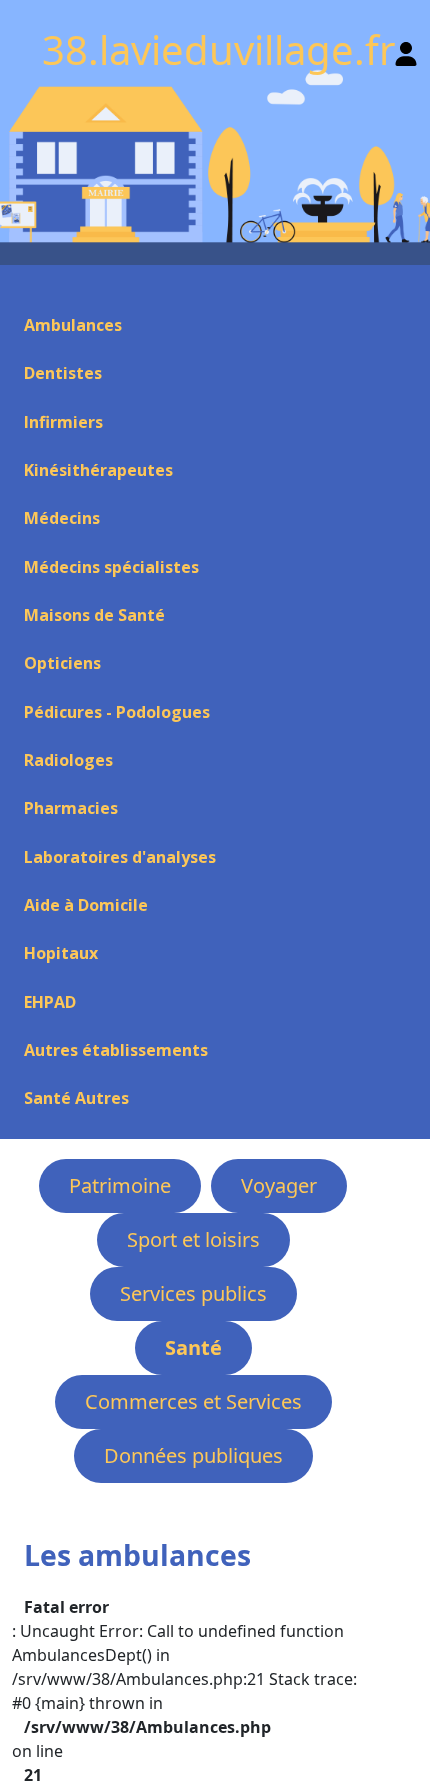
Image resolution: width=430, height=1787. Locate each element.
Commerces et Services (193, 1401)
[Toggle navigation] (24, 289)
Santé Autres (76, 1098)
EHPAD (50, 1002)
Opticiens (62, 663)
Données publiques (193, 1455)
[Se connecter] (406, 49)
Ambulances (73, 325)
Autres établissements (116, 1050)
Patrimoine (120, 1185)
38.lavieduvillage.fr (219, 49)
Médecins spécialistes (111, 567)
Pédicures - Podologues (117, 712)
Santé (193, 1347)
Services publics (193, 1293)
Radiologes (68, 760)
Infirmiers (63, 422)
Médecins (62, 518)
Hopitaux (61, 953)
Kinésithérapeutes (98, 470)
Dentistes (63, 373)
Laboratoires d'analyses (120, 857)
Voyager (279, 1185)
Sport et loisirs (193, 1239)
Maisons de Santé (94, 615)
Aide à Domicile (86, 905)
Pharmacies (71, 808)
